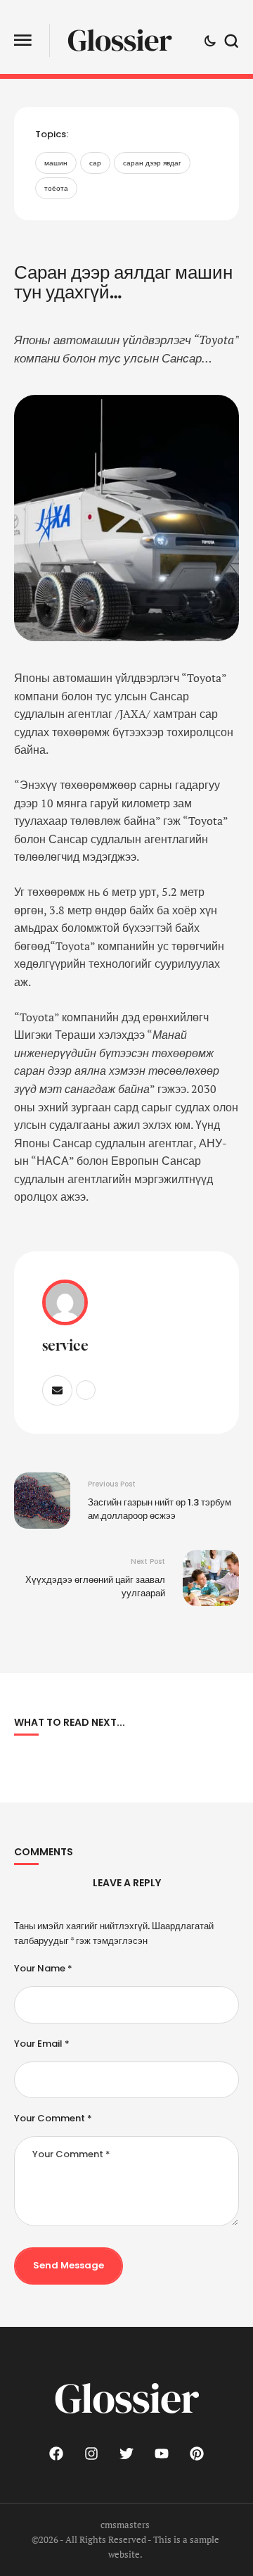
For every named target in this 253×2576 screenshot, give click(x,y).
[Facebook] (56, 2454)
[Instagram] (91, 2454)
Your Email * (42, 2044)
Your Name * (43, 1969)
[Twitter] (126, 2454)
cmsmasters (125, 2525)
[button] (23, 40)
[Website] (86, 1390)
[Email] (57, 1390)
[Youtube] (162, 2454)
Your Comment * (53, 2119)
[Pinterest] (197, 2454)
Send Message (69, 2265)
